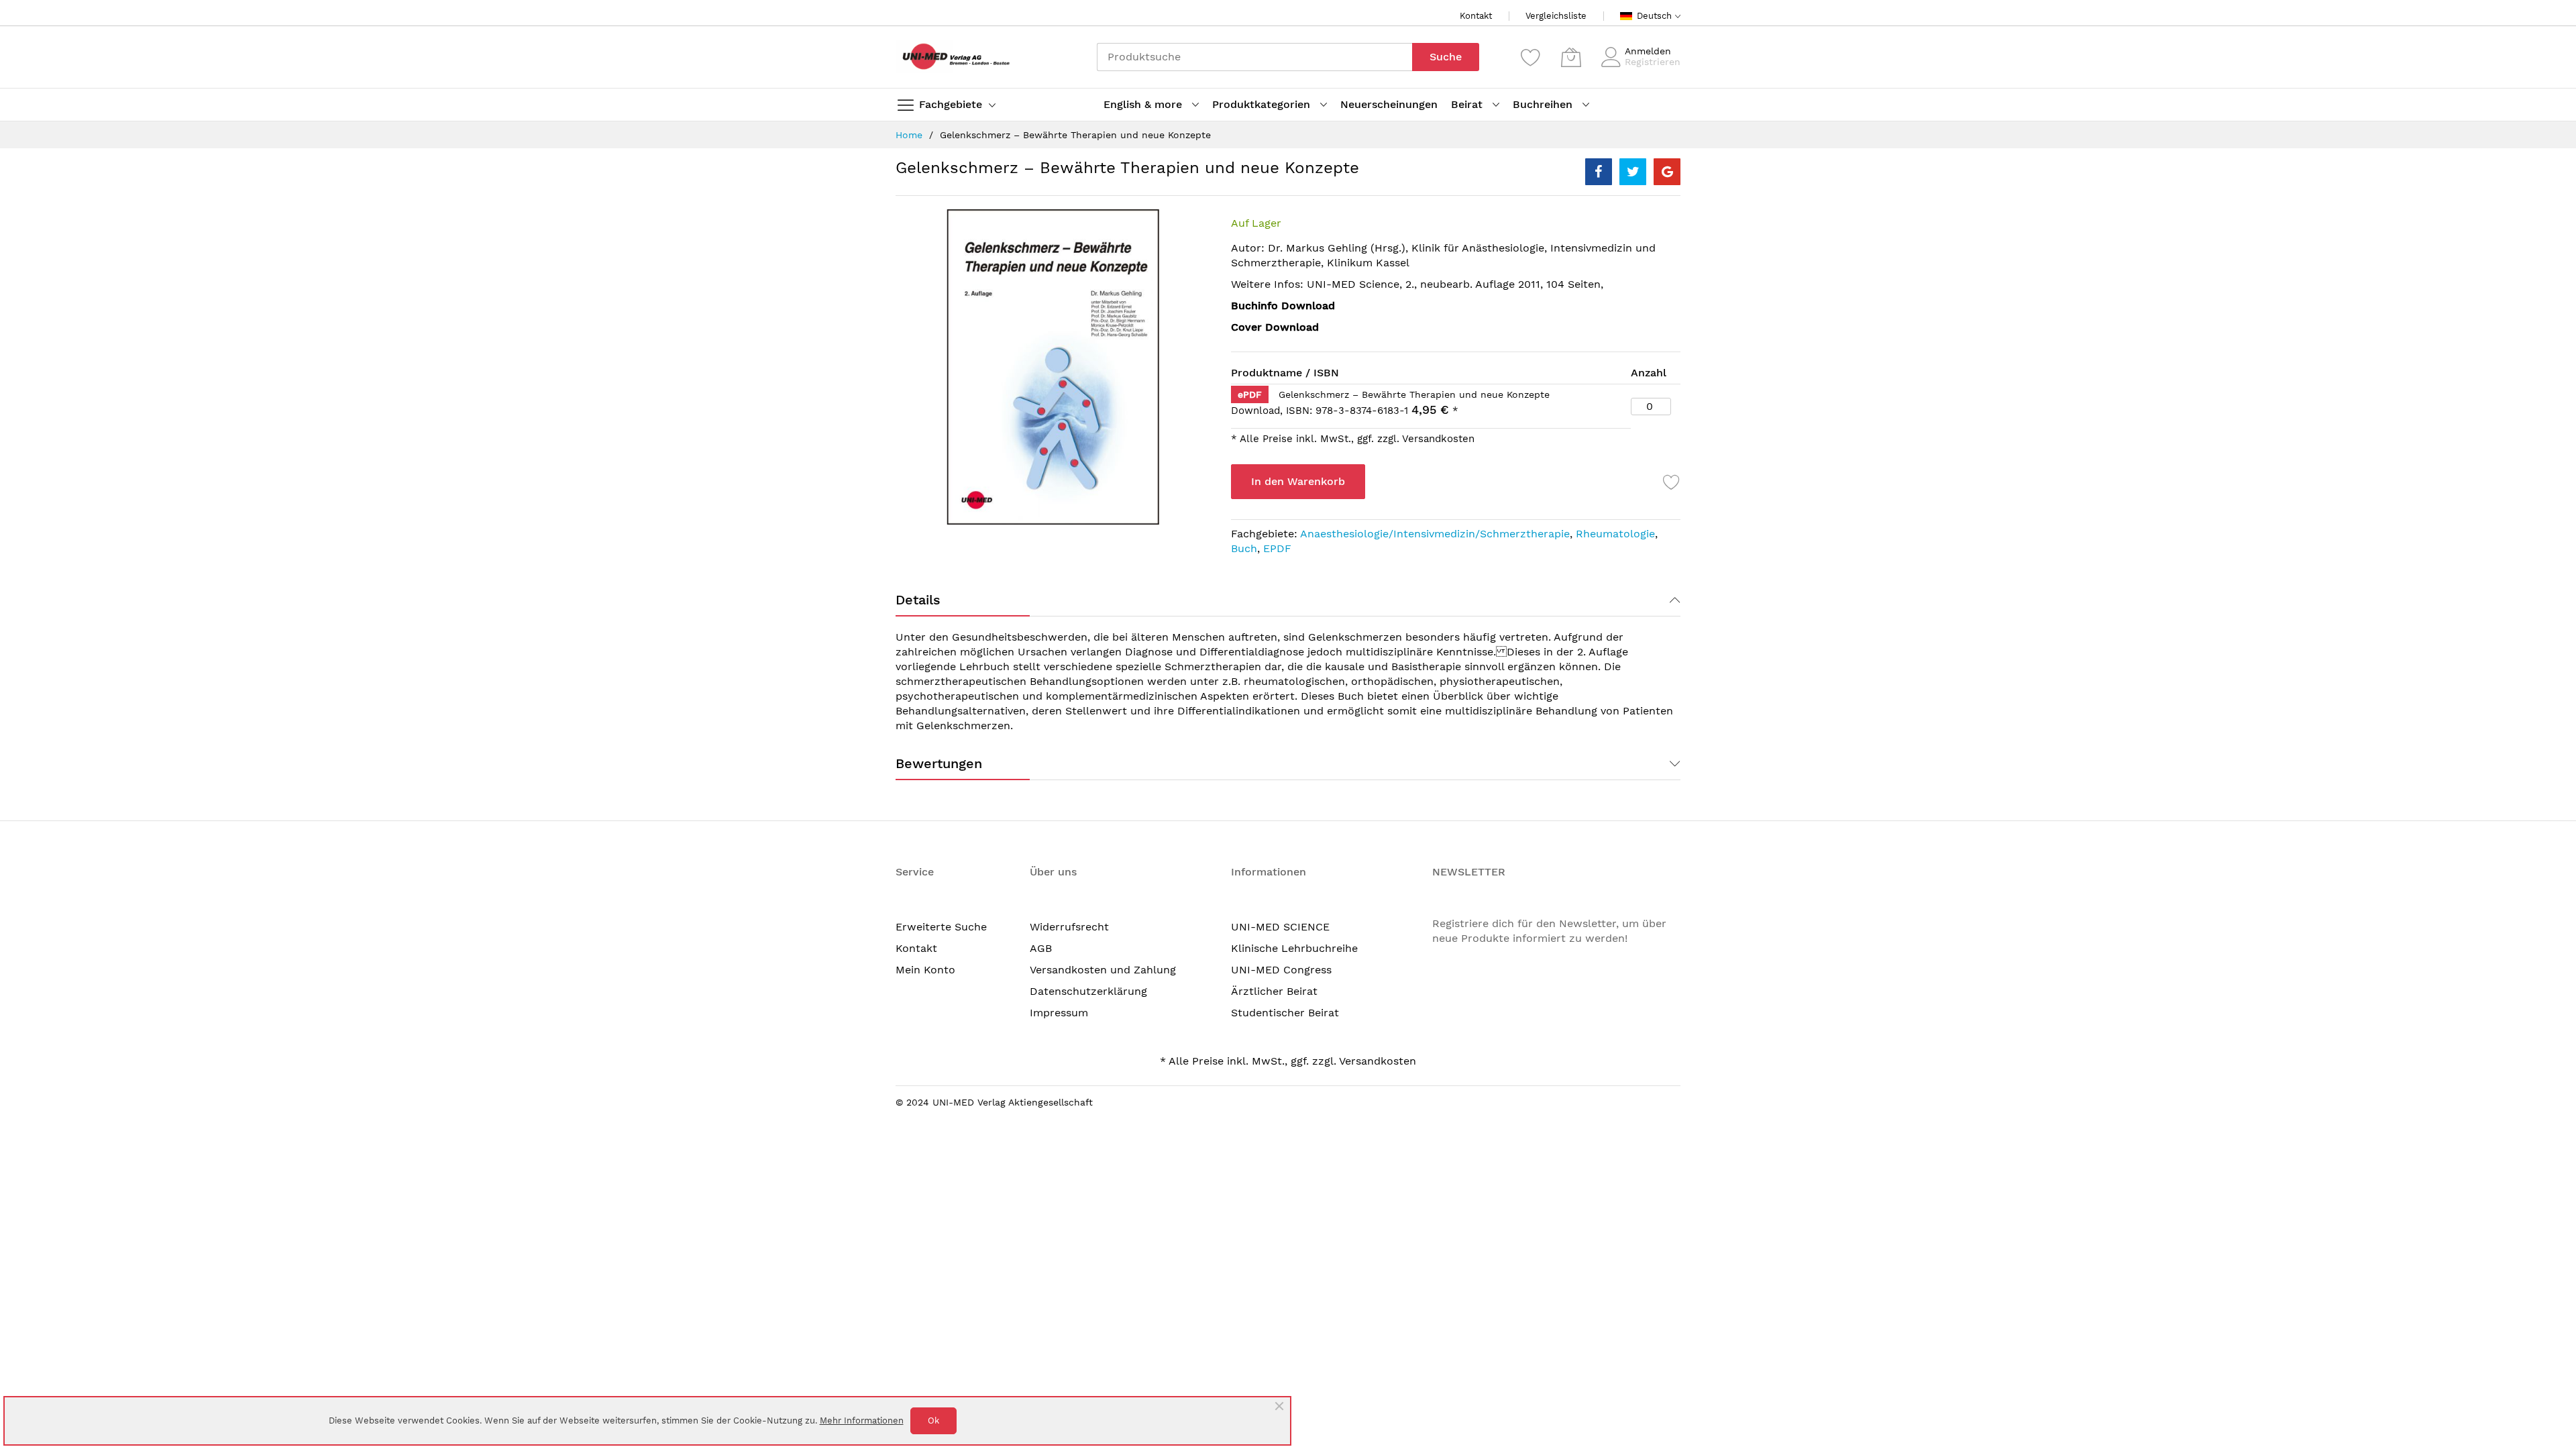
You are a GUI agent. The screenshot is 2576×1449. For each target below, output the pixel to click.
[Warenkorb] (1571, 57)
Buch (1244, 548)
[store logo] (953, 57)
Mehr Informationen (862, 1420)
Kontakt (1476, 16)
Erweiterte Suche (941, 927)
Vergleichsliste (1556, 16)
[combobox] (1254, 57)
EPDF (1277, 548)
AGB (1041, 948)
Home (909, 135)
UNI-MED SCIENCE (1280, 927)
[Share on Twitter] (1633, 172)
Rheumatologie (1615, 534)
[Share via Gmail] (1667, 172)
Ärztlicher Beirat (1274, 991)
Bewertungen (939, 763)
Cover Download (1275, 327)
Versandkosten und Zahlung (1103, 970)
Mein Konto (925, 970)
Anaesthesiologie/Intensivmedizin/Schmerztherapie (1435, 534)
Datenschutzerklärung (1088, 991)
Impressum (1059, 1013)
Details (918, 600)
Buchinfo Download (1283, 306)
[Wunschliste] (1531, 57)
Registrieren (1653, 62)
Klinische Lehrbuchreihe (1294, 948)
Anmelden (1648, 51)
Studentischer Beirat (1285, 1013)
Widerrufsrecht (1069, 927)
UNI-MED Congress (1281, 970)
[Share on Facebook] (1599, 172)
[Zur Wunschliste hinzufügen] (1672, 482)
